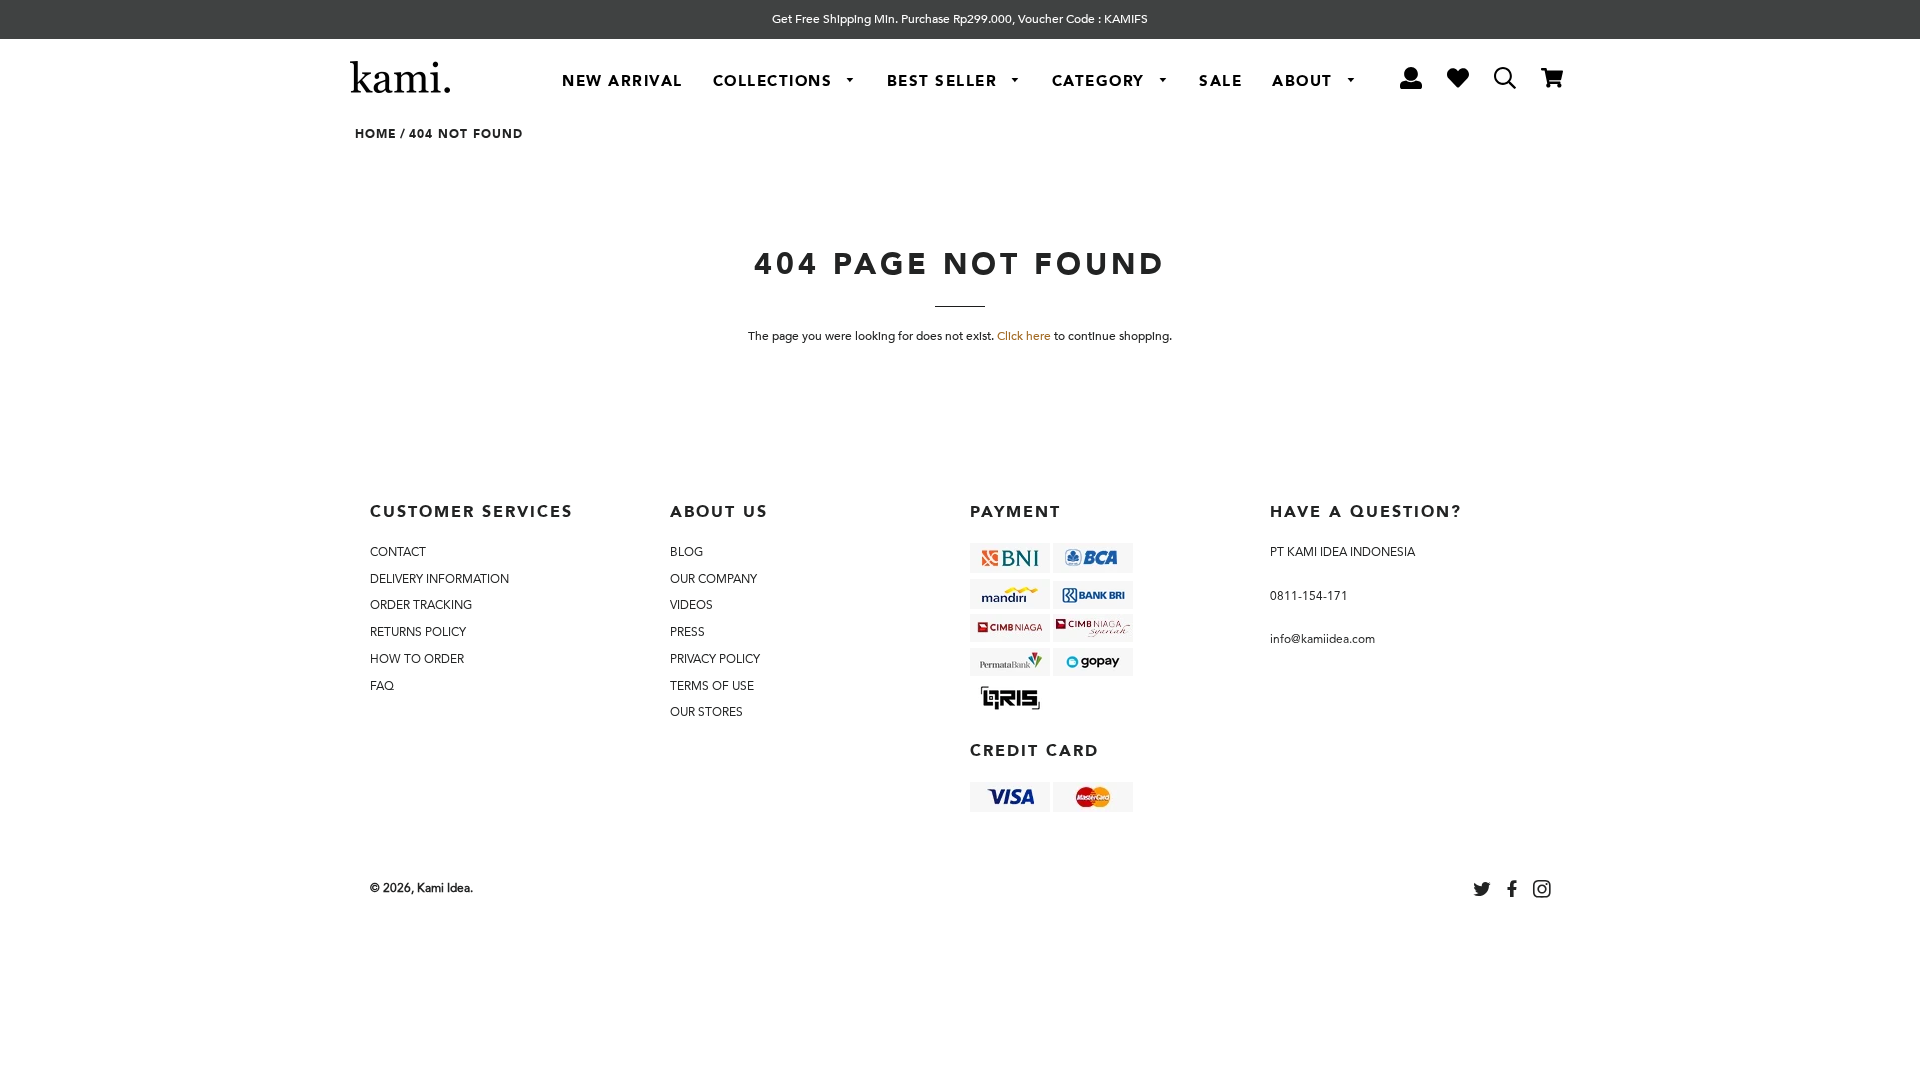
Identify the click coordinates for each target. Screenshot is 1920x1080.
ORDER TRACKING (421, 605)
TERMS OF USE (712, 686)
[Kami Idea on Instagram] (1544, 892)
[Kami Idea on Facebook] (1514, 892)
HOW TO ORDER (417, 659)
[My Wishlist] (1457, 81)
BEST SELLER (945, 81)
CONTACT (398, 552)
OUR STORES (706, 712)
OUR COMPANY (713, 579)
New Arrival (622, 81)
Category (1101, 81)
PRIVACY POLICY (715, 659)
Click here (1024, 336)
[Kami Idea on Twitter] (1484, 892)
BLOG (686, 552)
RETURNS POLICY (418, 632)
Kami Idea (443, 888)
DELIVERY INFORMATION (439, 579)
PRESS (687, 632)
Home (376, 134)
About (1305, 81)
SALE (1220, 81)
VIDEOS (691, 605)
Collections (775, 81)
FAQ (382, 686)
